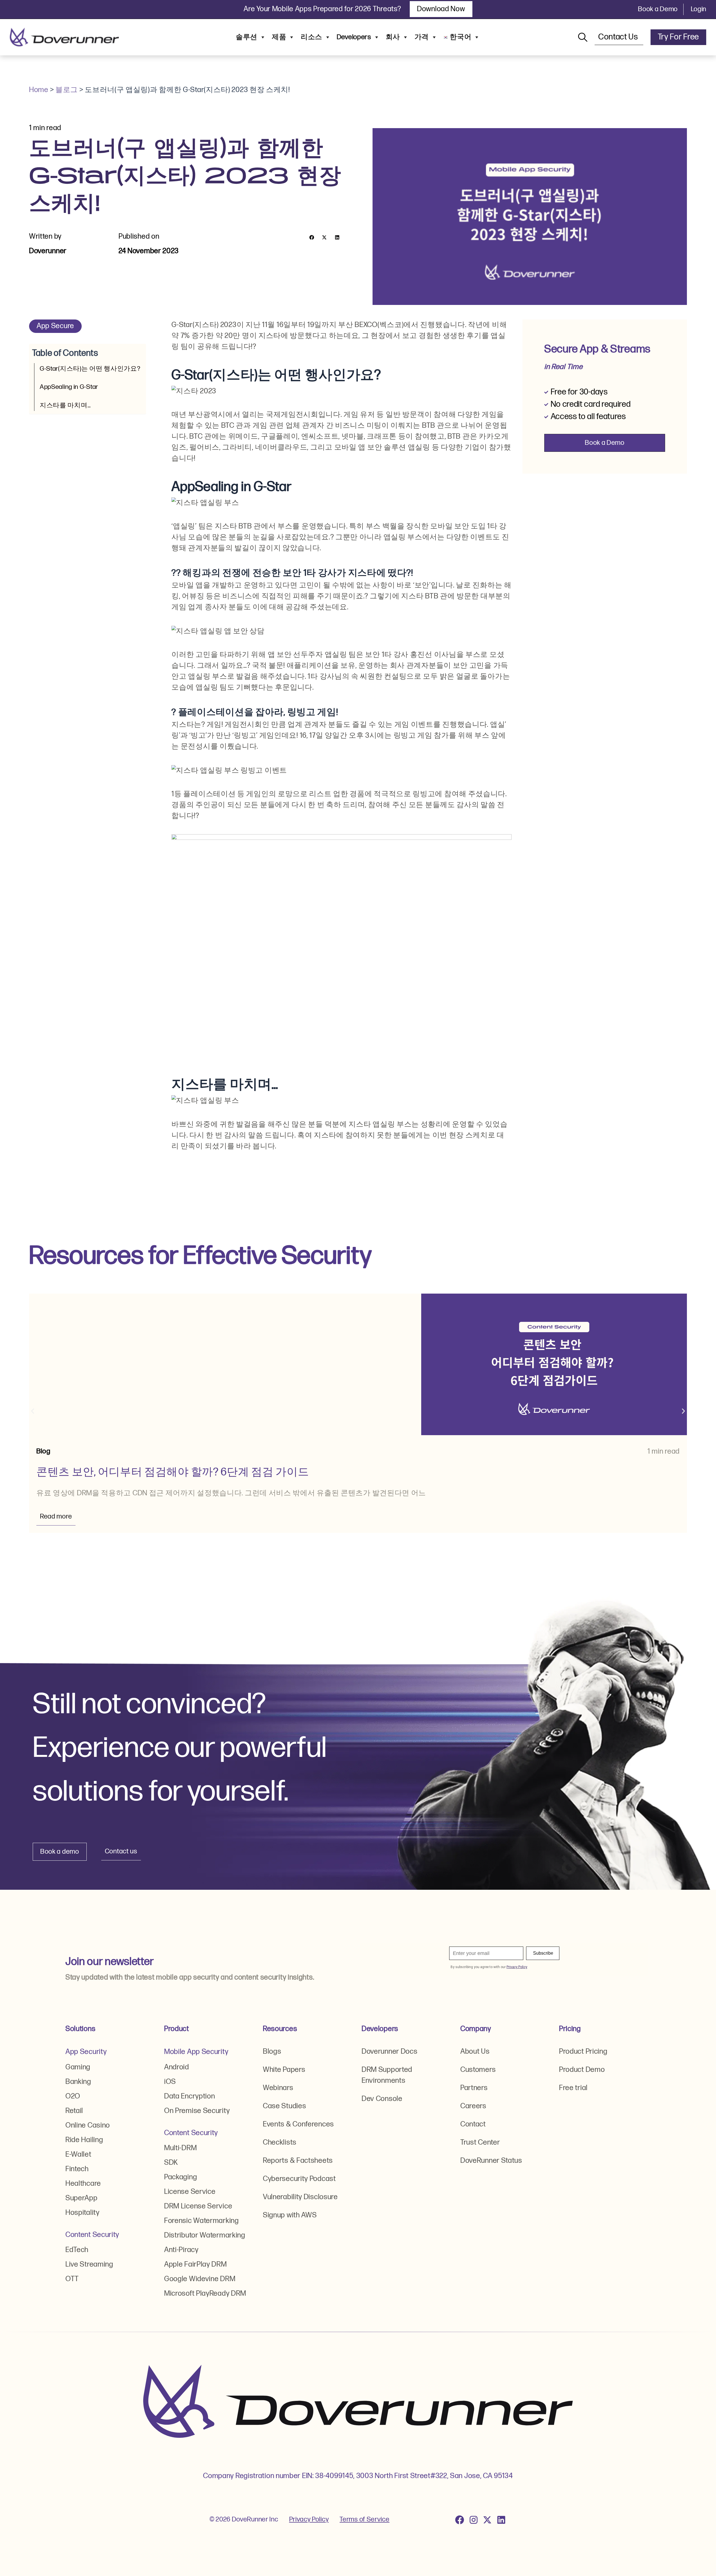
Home (39, 90)
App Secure (55, 326)
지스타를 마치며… (65, 405)
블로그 (67, 90)
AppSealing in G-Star (69, 387)
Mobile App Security (196, 2052)
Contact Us (619, 37)
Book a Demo (658, 9)
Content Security (92, 2235)
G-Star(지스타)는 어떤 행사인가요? (90, 369)
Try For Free (678, 37)
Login (699, 9)
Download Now (441, 9)
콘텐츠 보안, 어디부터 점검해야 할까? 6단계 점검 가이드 (173, 1472)
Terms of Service (364, 2519)
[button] (312, 237)
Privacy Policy (309, 2519)
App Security (86, 2052)
